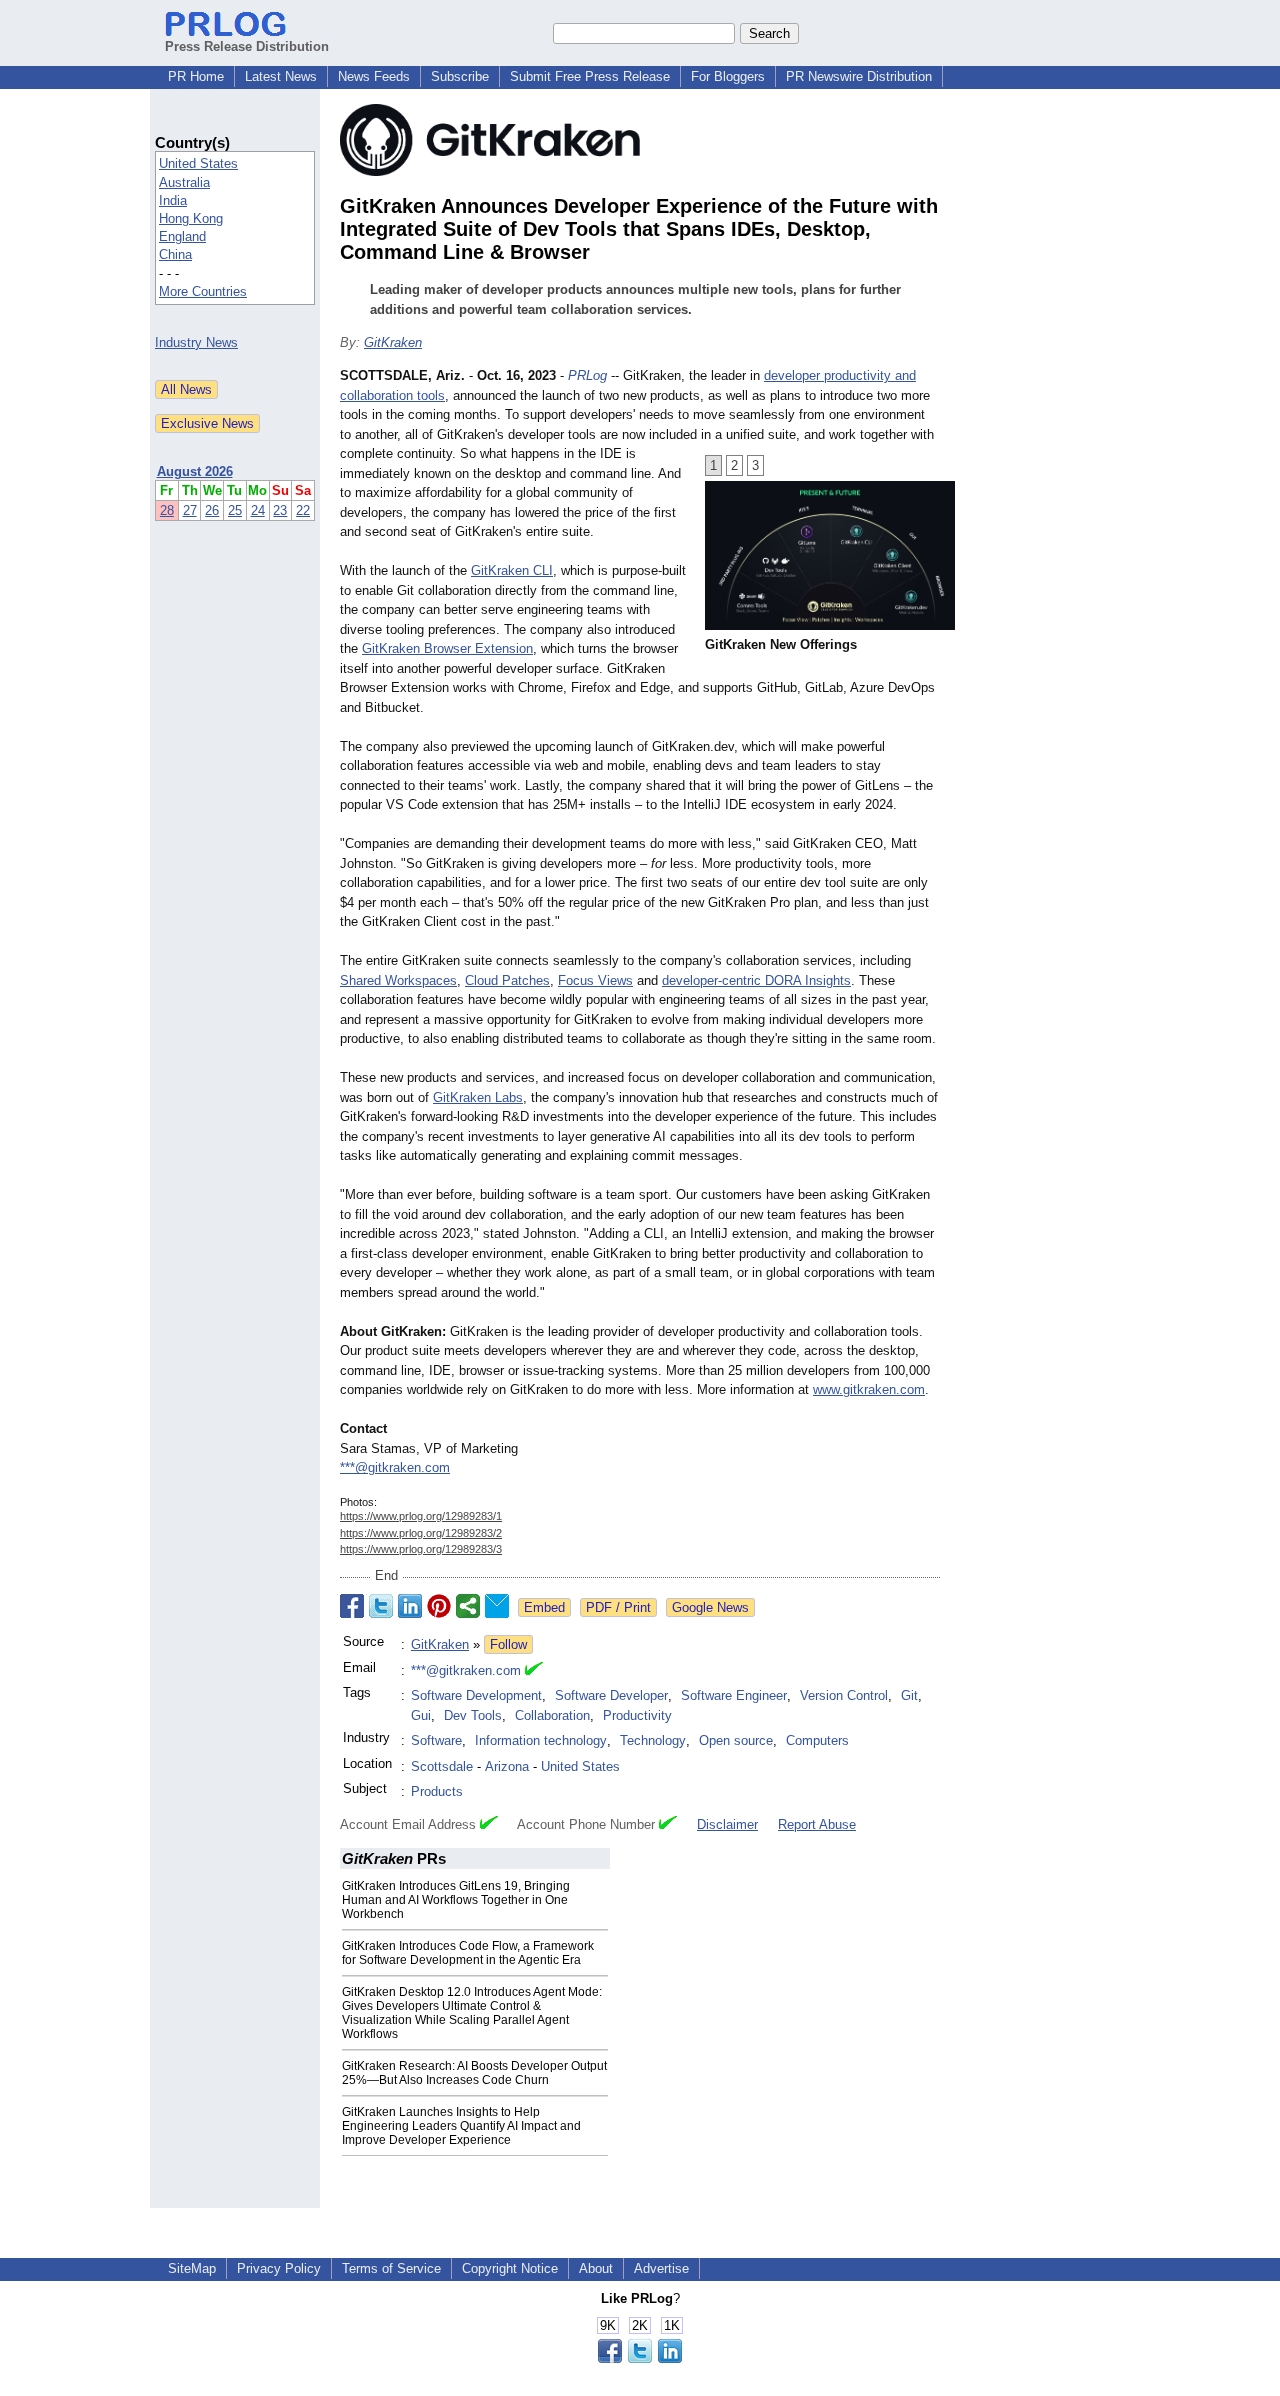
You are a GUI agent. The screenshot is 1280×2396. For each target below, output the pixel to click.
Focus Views (595, 980)
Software (436, 1740)
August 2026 (195, 471)
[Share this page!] (640, 2358)
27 (190, 510)
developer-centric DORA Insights (756, 980)
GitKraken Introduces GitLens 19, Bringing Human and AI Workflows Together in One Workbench (456, 1900)
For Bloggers (728, 76)
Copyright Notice (510, 2268)
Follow (508, 1644)
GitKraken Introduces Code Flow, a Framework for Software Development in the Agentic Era (468, 1953)
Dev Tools (473, 1715)
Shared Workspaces (398, 980)
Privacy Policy (279, 2268)
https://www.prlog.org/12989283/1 (421, 1516)
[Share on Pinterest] (439, 1606)
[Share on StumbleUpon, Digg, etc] (468, 1606)
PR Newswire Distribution (859, 76)
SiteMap (192, 2268)
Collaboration (552, 1715)
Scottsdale (442, 1766)
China (175, 254)
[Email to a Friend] (497, 1606)
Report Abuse (817, 1824)
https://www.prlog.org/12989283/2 (421, 1533)
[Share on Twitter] (381, 1606)
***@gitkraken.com (395, 1467)
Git (909, 1695)
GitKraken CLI (512, 570)
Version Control (844, 1695)
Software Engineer (734, 1695)
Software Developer (611, 1695)
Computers (817, 1740)
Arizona (507, 1766)
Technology (653, 1740)
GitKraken (393, 342)
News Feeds (374, 76)
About (596, 2268)
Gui (421, 1715)
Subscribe (460, 76)
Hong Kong (191, 218)
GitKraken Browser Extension (447, 648)
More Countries (203, 291)
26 (212, 510)
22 (303, 510)
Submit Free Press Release (590, 76)
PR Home (196, 76)
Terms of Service (391, 2268)
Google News (710, 1607)
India (173, 200)
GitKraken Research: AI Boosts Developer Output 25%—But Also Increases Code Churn (474, 2073)
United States (198, 163)
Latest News (281, 76)
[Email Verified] (534, 1671)
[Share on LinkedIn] (410, 1606)
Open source (736, 1740)
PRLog (587, 375)
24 (258, 510)
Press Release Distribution (247, 46)
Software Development (476, 1695)
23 (280, 510)
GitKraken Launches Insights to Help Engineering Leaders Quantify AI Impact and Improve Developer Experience (461, 2126)
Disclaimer (727, 1824)
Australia (184, 182)
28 (167, 510)
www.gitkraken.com (869, 1389)
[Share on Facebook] (352, 1606)
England (182, 236)
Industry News (196, 342)
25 (235, 510)
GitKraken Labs (478, 1097)
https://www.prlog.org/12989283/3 (421, 1549)
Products (437, 1791)
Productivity (637, 1715)
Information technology (541, 1740)
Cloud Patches (507, 980)
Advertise (661, 2268)
